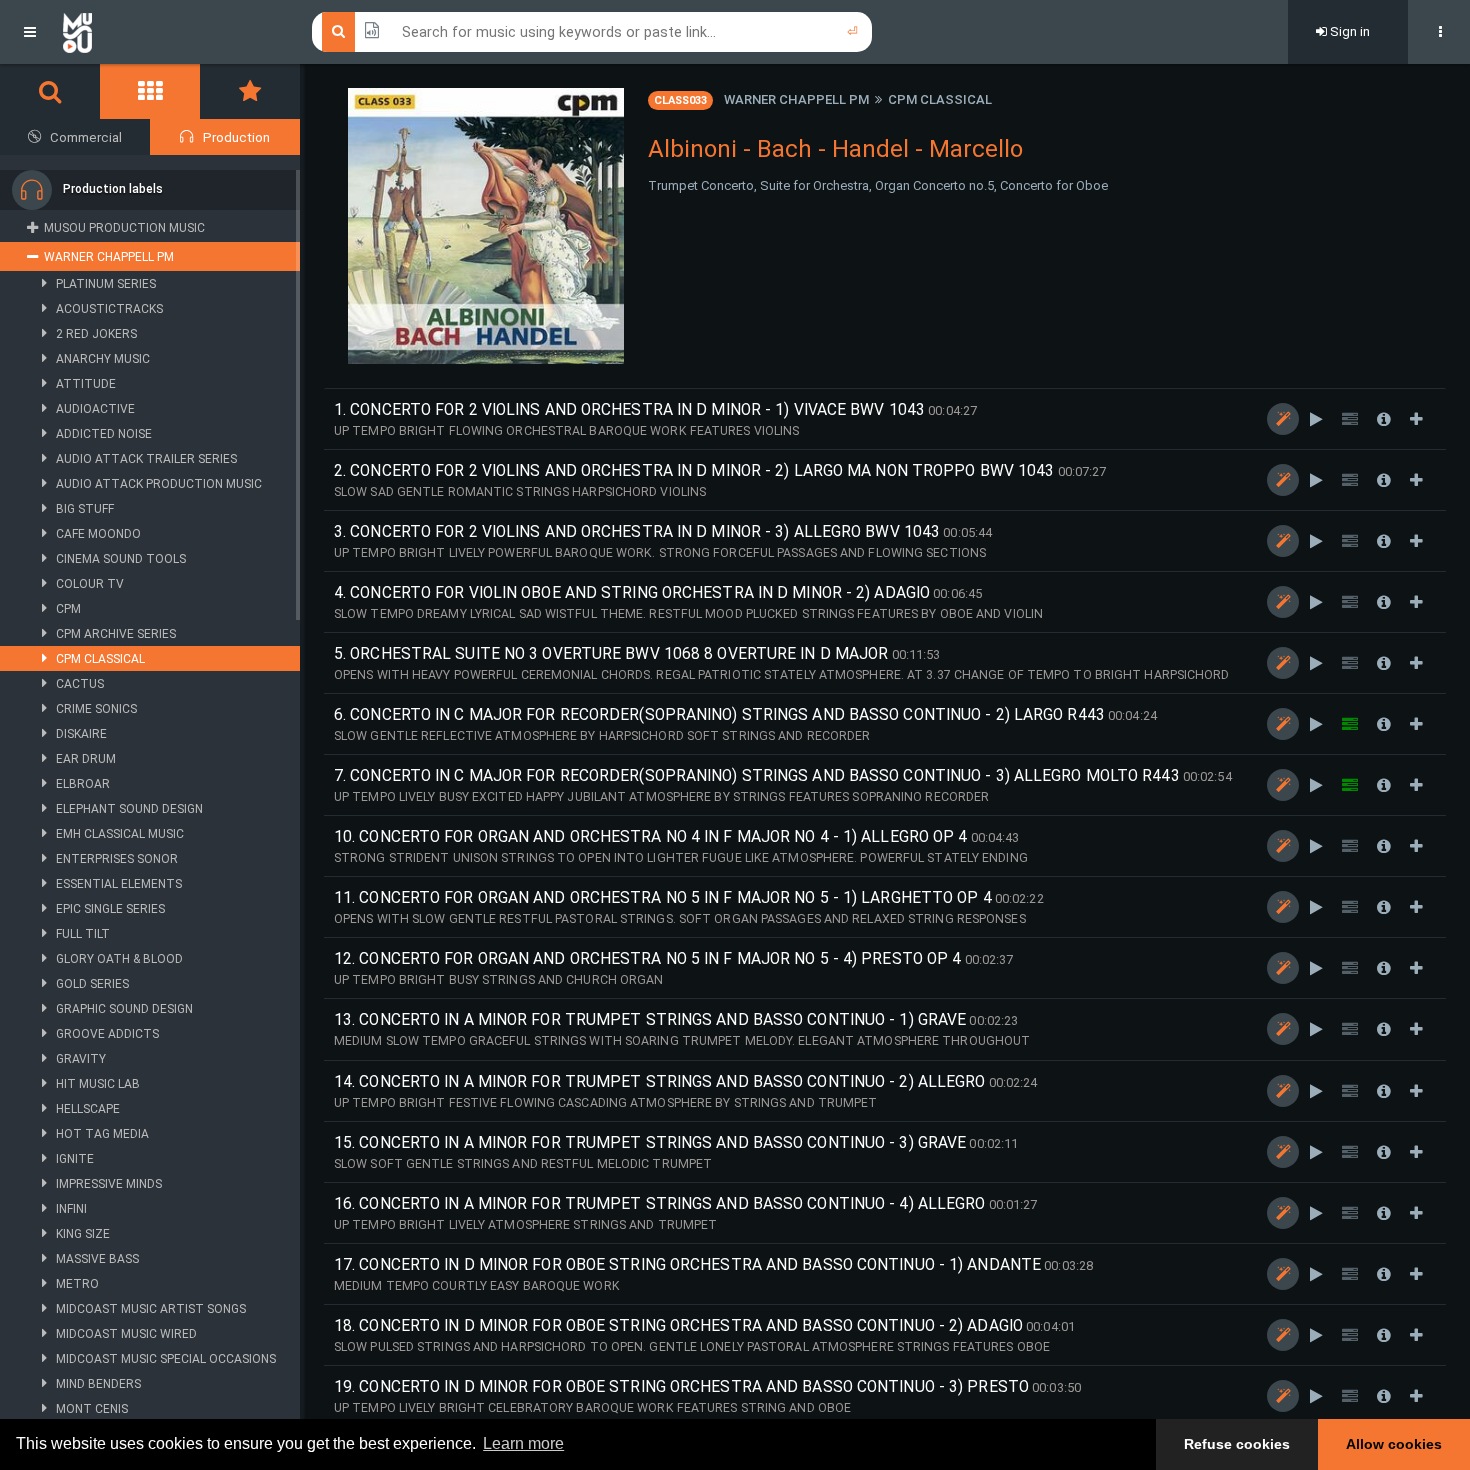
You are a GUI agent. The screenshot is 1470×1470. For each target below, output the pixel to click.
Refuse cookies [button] (1237, 1444)
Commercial (86, 137)
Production (236, 137)
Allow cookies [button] (1394, 1444)
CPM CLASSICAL (940, 99)
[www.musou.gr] (77, 32)
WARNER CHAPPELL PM (796, 99)
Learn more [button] (523, 1443)
